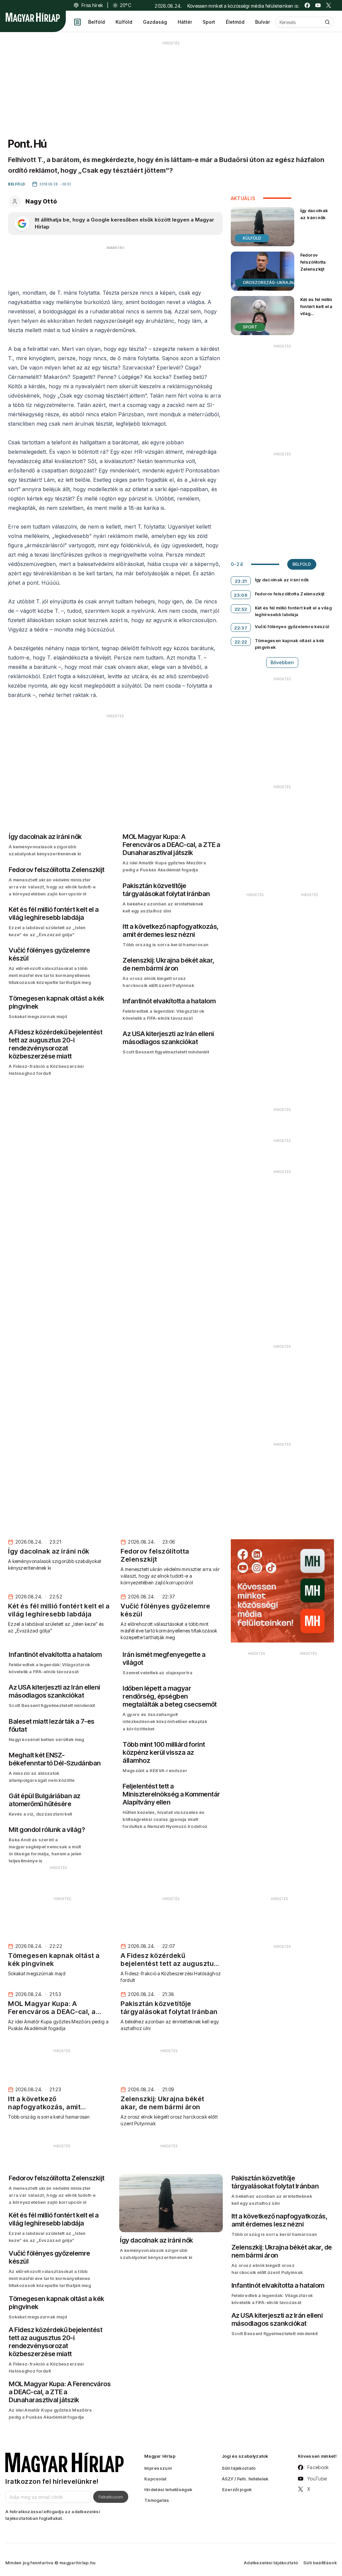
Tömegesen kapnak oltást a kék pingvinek (290, 644)
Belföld (97, 22)
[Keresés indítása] (327, 22)
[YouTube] (318, 5)
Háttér (185, 22)
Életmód (235, 22)
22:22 (241, 642)
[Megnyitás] (77, 22)
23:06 (241, 595)
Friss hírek (92, 5)
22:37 (241, 628)
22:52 (241, 609)
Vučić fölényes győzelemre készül (292, 626)
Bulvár (263, 22)
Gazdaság (155, 22)
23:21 (241, 581)
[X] (329, 5)
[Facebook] (307, 5)
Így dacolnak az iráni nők (314, 214)
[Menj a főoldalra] (33, 17)
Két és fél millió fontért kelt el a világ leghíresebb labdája (316, 314)
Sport (209, 22)
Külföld (124, 22)
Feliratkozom (111, 2497)
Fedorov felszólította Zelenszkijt (313, 262)
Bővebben (282, 662)
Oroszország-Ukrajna (270, 282)
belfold (302, 564)
